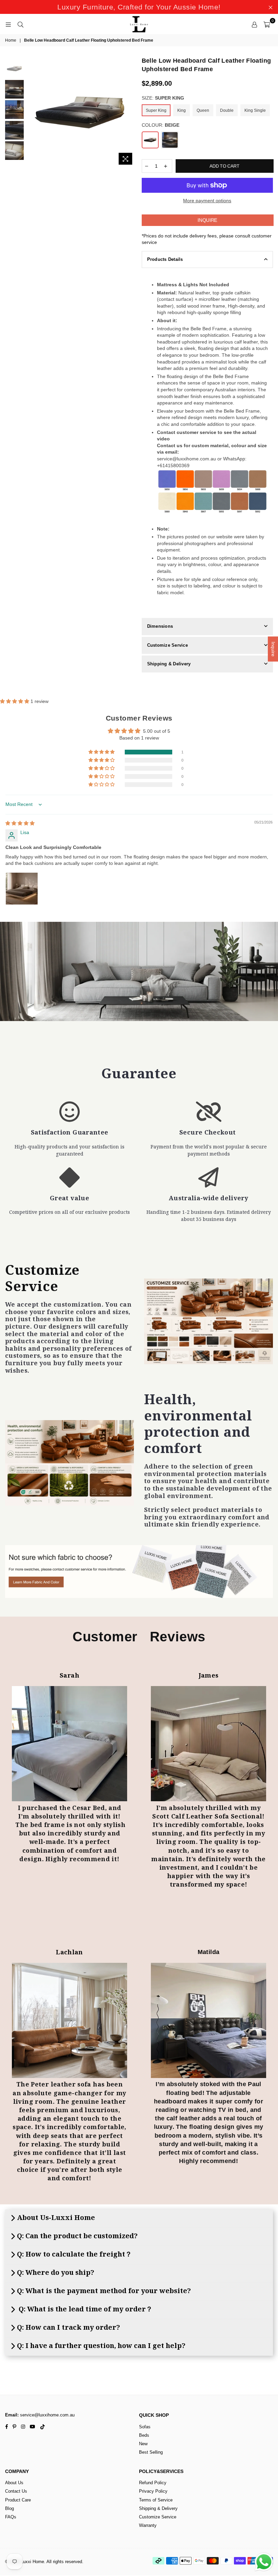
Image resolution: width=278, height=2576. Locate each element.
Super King (156, 110)
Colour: (161, 125)
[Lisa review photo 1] (22, 889)
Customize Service (167, 645)
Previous (31, 112)
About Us (14, 2483)
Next (132, 110)
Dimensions (160, 626)
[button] (15, 701)
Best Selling (151, 2452)
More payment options (207, 201)
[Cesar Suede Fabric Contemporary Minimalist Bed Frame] (69, 1744)
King (182, 110)
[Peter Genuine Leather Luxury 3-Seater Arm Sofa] (69, 2020)
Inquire (207, 220)
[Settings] (254, 24)
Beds (144, 2435)
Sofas (145, 2427)
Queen (203, 110)
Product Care (18, 2500)
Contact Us (16, 2491)
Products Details (165, 259)
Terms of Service (156, 2500)
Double (227, 110)
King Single (255, 110)
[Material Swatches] (139, 1572)
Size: (163, 98)
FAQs (11, 2517)
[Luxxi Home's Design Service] (209, 1321)
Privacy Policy (153, 2491)
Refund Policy (153, 2483)
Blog (9, 2508)
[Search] (20, 24)
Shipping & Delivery (169, 664)
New (143, 2444)
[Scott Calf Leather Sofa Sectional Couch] (209, 1744)
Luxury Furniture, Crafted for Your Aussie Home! (139, 7)
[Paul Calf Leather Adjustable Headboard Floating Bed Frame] (209, 2020)
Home (11, 40)
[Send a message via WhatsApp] (264, 2562)
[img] (20, 823)
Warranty (148, 2525)
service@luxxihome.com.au (47, 2415)
